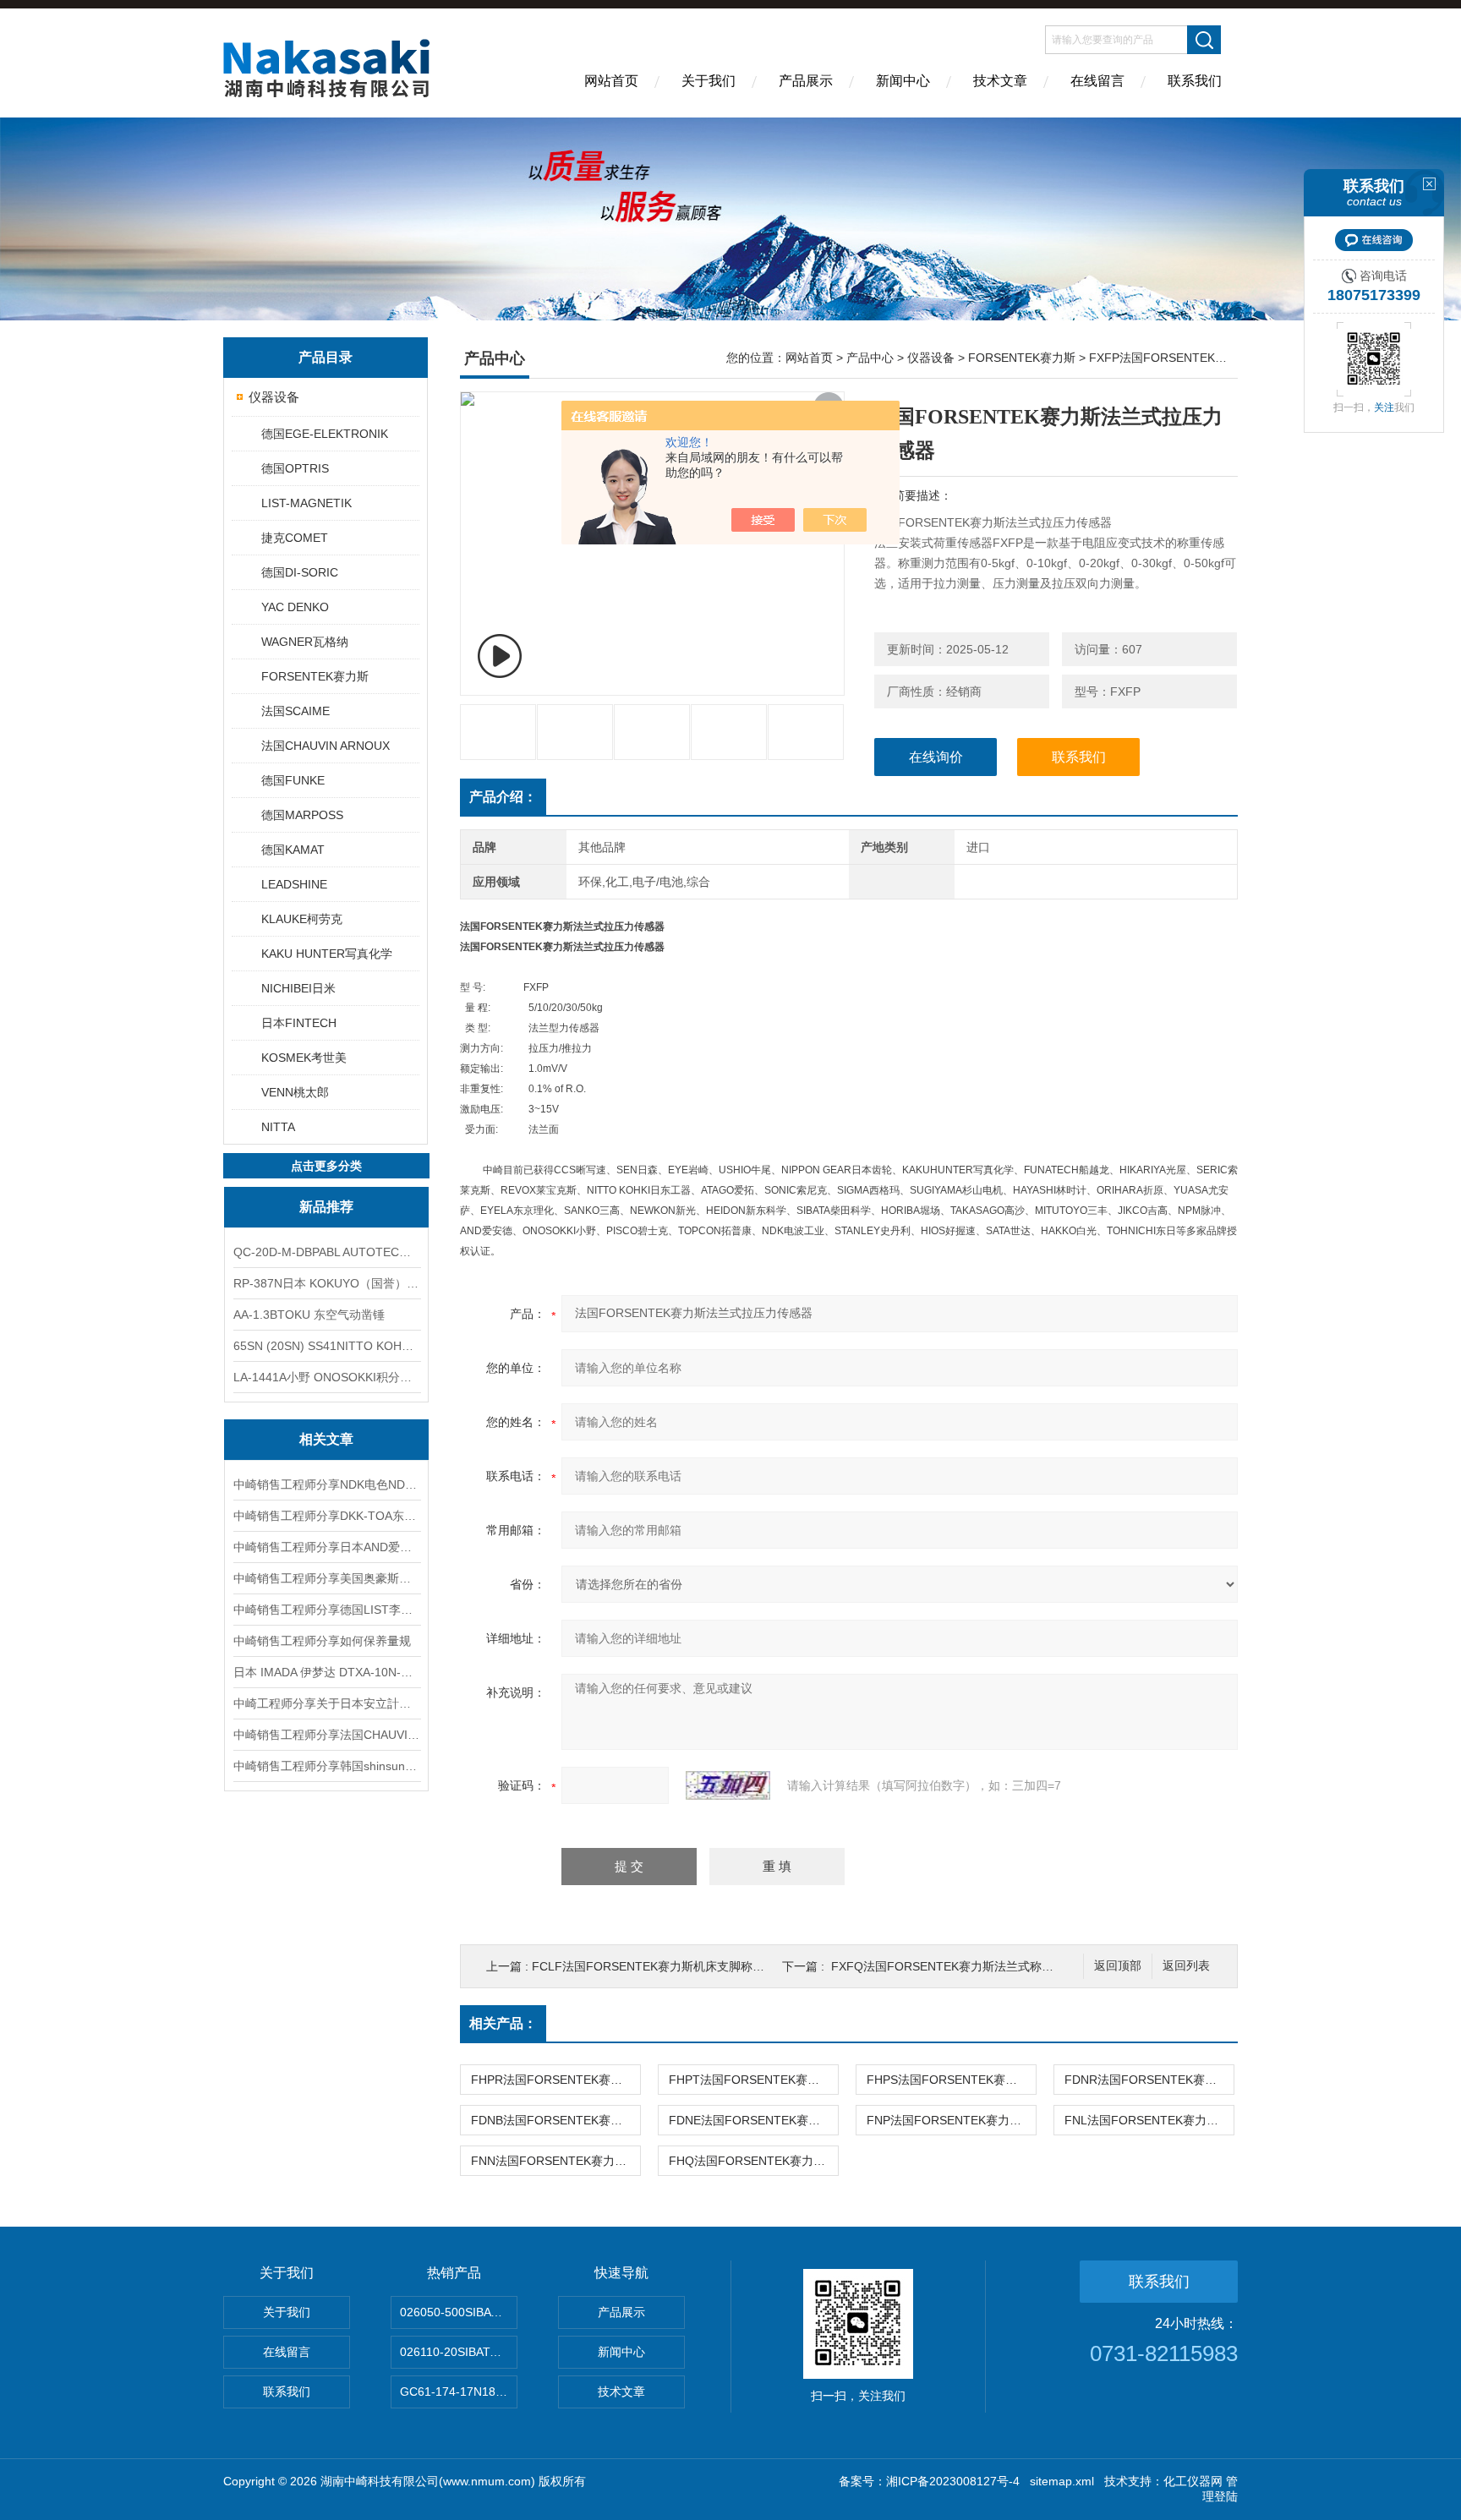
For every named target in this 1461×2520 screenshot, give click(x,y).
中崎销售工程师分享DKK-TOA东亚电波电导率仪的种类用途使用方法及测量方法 (326, 1516)
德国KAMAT (293, 850)
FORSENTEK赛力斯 (315, 676)
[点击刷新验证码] (728, 1785)
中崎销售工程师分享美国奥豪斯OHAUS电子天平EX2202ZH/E (326, 1578)
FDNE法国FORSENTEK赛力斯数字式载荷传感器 (753, 2120)
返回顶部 (1118, 1966)
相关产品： (503, 2023)
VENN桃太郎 (295, 1092)
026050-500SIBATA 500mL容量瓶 (459, 2312)
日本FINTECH (299, 1023)
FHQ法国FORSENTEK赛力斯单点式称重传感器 (753, 2161)
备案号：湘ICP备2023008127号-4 (929, 2481)
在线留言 (1097, 81)
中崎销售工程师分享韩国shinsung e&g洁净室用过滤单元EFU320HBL (326, 1766)
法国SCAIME (295, 711)
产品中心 (870, 358)
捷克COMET (295, 538)
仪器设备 (274, 397)
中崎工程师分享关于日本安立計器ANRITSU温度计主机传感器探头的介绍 (326, 1703)
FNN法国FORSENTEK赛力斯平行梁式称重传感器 (555, 2161)
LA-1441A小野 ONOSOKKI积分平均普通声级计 (326, 1377)
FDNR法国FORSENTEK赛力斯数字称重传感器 (1149, 2080)
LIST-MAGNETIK (306, 503)
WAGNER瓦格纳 (305, 642)
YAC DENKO (295, 607)
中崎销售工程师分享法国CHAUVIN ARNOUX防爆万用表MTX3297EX (326, 1735)
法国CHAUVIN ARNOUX (326, 746)
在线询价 (936, 757)
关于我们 (709, 81)
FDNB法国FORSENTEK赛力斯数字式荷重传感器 (555, 2120)
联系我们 (1195, 81)
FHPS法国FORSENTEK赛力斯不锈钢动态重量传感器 (951, 2080)
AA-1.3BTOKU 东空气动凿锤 (309, 1315)
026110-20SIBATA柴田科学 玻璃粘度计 (459, 2352)
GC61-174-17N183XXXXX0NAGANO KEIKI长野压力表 (459, 2392)
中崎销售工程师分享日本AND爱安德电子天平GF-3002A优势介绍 (326, 1547)
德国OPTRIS (295, 468)
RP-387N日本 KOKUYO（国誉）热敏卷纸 (326, 1283)
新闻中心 (903, 81)
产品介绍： (503, 797)
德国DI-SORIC (300, 572)
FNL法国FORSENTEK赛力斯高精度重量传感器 (1149, 2120)
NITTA (278, 1127)
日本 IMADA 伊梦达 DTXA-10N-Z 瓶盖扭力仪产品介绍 (326, 1672)
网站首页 (611, 81)
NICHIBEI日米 (298, 988)
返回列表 (1186, 1966)
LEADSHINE (294, 884)
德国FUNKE (293, 780)
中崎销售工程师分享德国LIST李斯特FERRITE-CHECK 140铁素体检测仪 (326, 1610)
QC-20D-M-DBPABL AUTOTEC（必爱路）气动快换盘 (326, 1252)
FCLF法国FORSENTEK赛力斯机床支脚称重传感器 (666, 1966)
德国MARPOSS (302, 815)
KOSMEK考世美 (304, 1058)
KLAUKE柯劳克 (302, 919)
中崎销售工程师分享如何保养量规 (322, 1641)
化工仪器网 (1193, 2481)
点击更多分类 (326, 1166)
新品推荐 (326, 1207)
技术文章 (1000, 81)
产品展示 (806, 81)
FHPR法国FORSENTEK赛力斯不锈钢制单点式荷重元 (555, 2080)
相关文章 (326, 1439)
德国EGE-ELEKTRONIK (325, 434)
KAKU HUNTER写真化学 (327, 954)
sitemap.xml (1062, 2481)
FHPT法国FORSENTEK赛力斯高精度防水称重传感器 (753, 2080)
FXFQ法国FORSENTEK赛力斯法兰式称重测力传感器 (972, 1966)
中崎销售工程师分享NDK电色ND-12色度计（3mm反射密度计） (326, 1484)
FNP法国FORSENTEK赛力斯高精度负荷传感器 (951, 2120)
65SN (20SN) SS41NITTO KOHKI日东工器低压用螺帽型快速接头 (326, 1346)
